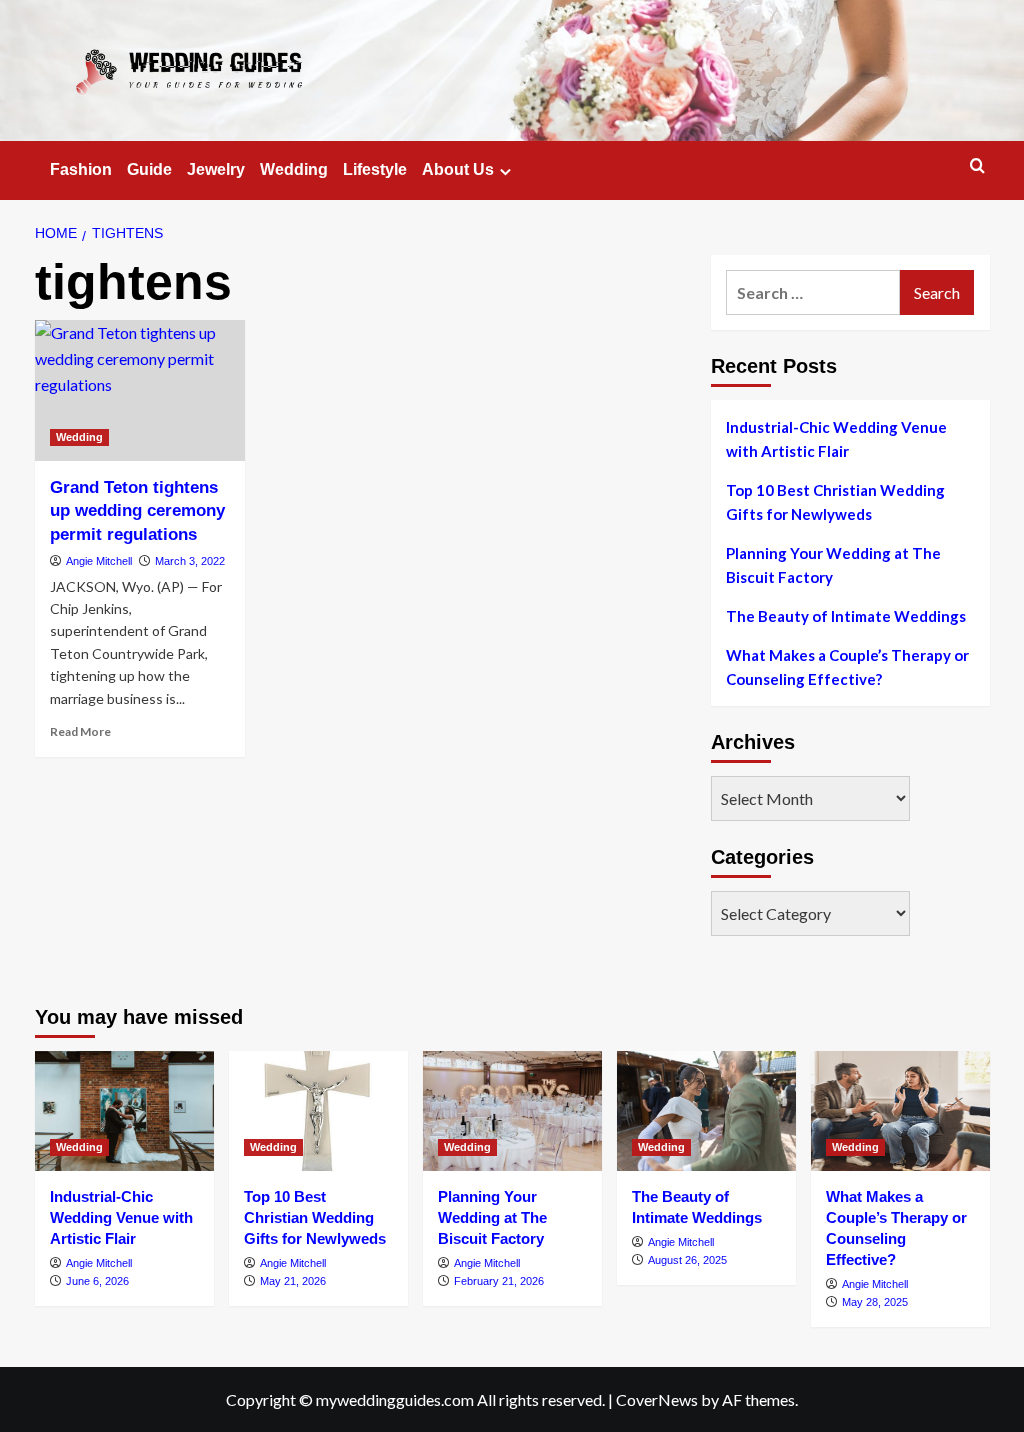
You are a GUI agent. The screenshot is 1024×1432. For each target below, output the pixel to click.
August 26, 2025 (687, 1260)
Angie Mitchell (99, 561)
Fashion (81, 169)
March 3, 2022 (190, 561)
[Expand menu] (505, 171)
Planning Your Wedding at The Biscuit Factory (833, 565)
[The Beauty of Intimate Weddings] (706, 1110)
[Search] (977, 166)
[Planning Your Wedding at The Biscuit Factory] (512, 1110)
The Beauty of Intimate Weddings (846, 616)
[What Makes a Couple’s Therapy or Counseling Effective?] (900, 1110)
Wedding (294, 169)
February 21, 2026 (499, 1281)
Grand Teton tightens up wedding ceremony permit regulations (137, 511)
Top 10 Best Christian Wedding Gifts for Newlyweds (835, 502)
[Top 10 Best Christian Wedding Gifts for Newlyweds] (318, 1110)
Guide (149, 169)
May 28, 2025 (875, 1302)
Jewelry (216, 169)
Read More (80, 731)
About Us (458, 169)
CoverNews (657, 1399)
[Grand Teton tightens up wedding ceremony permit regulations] (140, 390)
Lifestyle (375, 169)
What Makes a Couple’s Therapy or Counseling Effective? (847, 667)
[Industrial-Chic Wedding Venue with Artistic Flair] (124, 1110)
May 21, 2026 (293, 1281)
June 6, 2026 (97, 1281)
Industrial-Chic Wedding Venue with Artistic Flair (836, 439)
